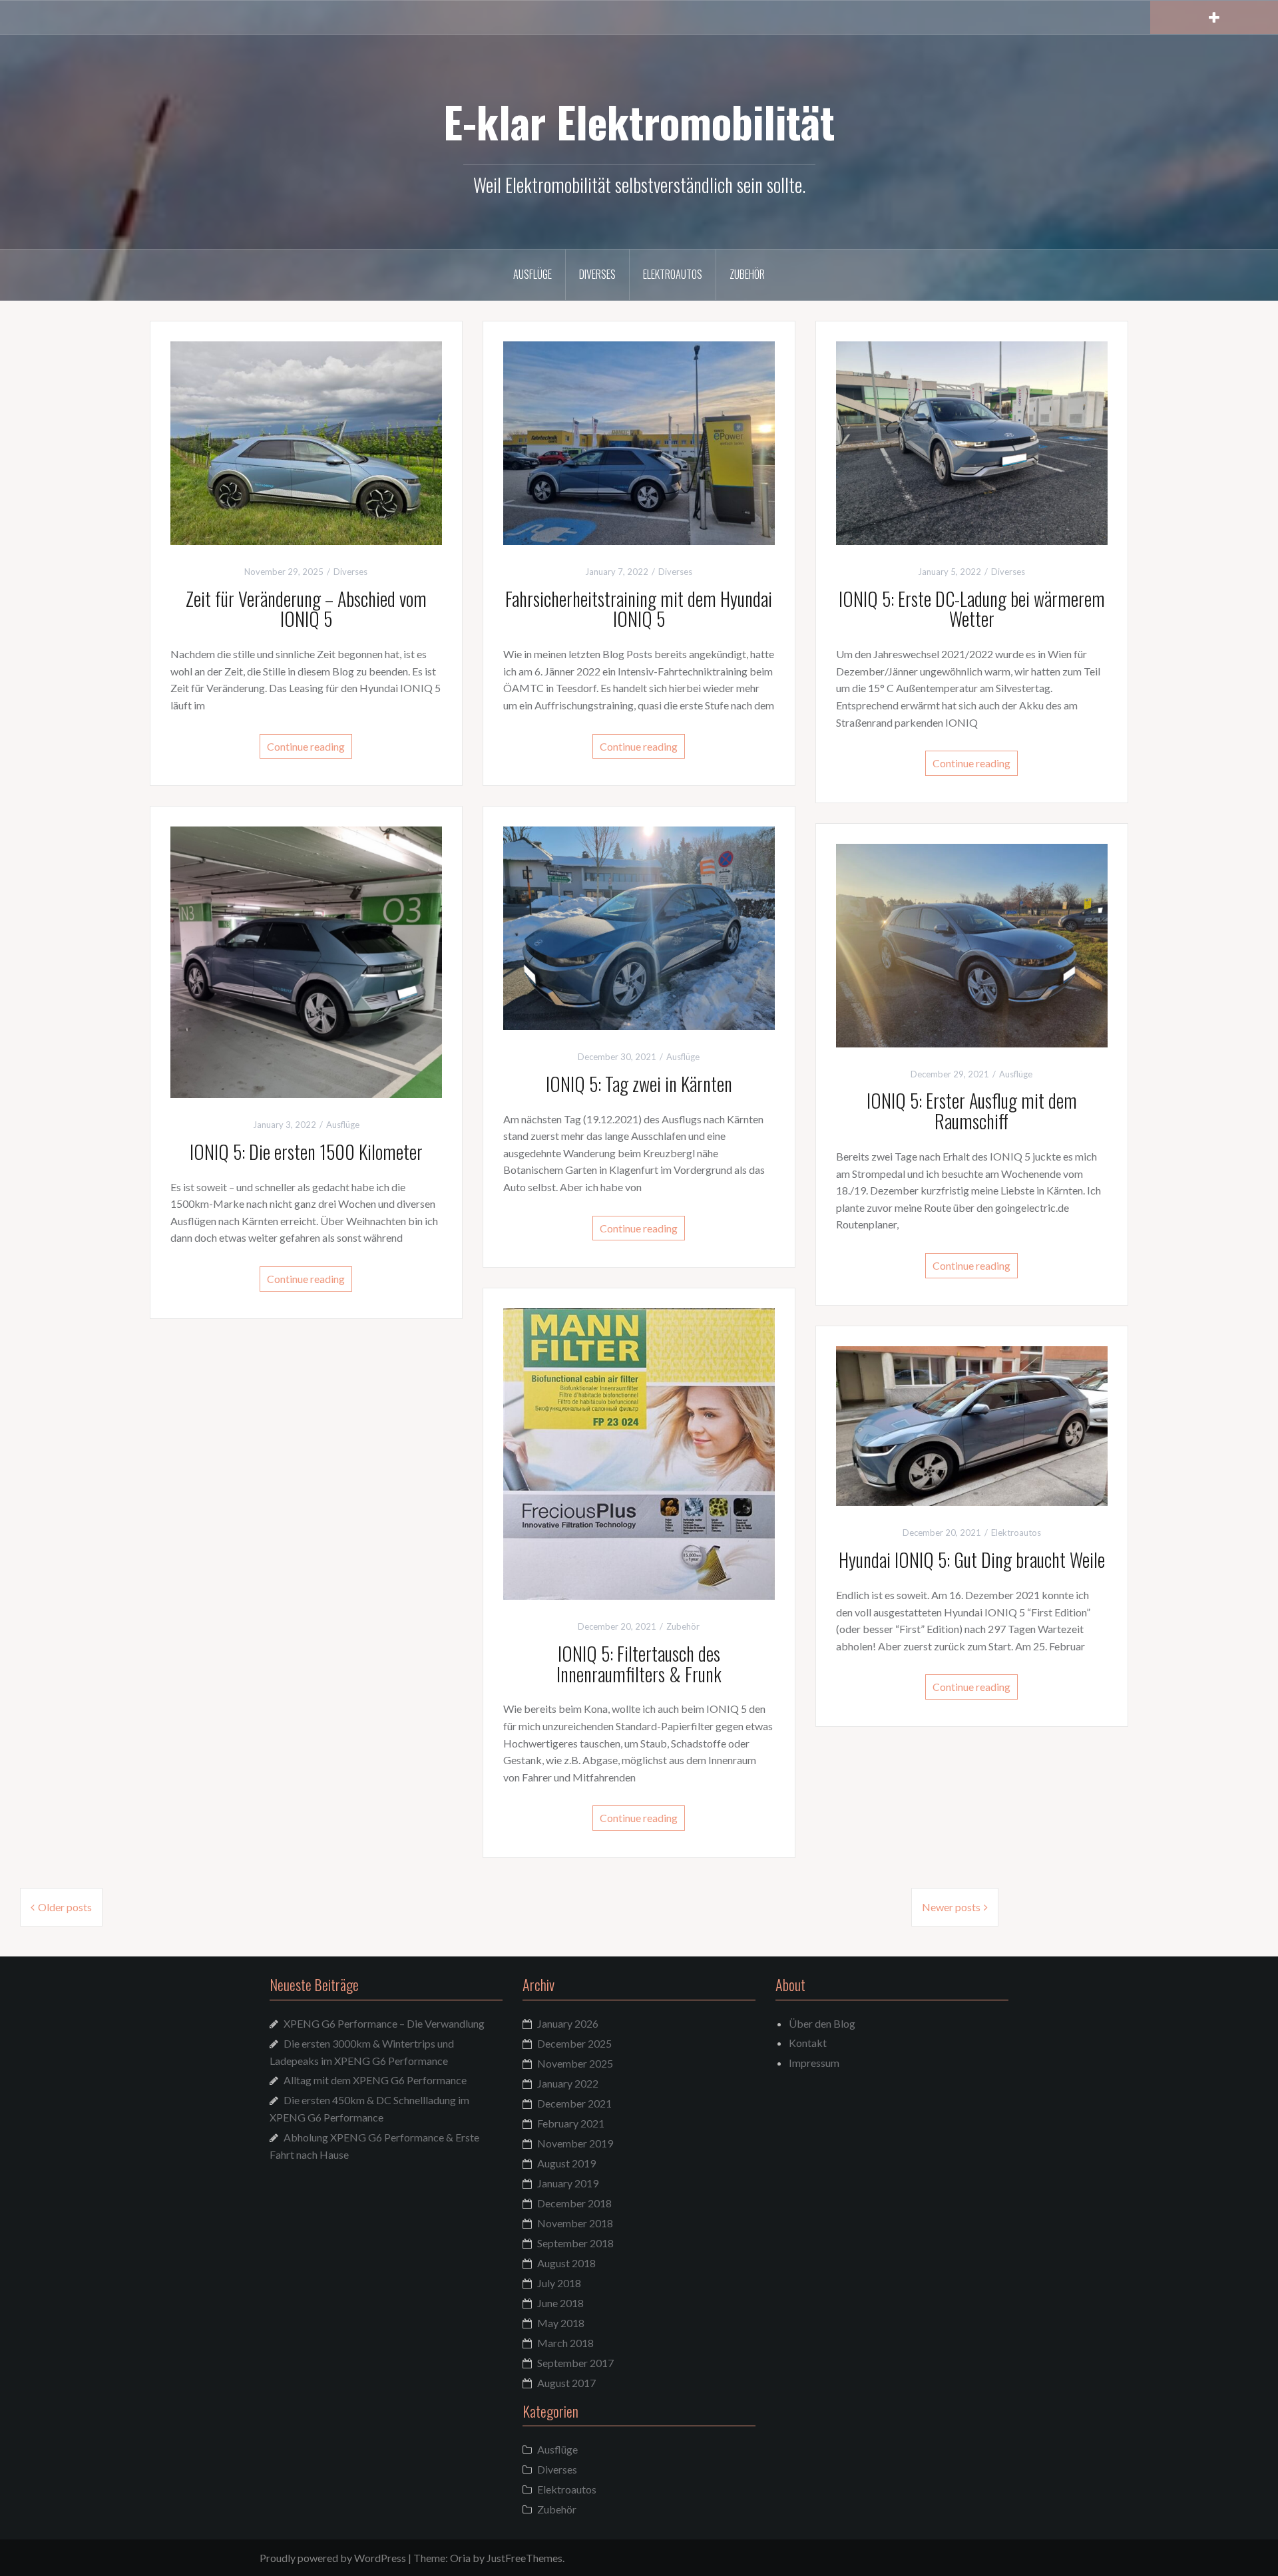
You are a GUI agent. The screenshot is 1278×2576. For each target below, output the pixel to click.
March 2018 (565, 2343)
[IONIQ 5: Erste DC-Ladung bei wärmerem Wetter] (972, 442)
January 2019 (568, 2183)
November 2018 (575, 2223)
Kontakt (808, 2043)
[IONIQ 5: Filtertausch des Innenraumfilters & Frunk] (639, 1452)
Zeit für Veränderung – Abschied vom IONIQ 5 (306, 609)
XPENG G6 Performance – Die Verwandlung (384, 2023)
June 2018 (560, 2303)
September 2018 (575, 2243)
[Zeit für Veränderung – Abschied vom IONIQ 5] (306, 442)
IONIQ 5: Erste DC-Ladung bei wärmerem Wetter (972, 609)
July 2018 (559, 2283)
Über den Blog (822, 2023)
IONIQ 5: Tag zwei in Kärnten (639, 1084)
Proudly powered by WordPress (333, 2558)
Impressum (814, 2063)
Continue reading (306, 746)
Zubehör (747, 274)
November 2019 (575, 2143)
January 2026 (568, 2023)
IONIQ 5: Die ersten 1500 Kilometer (306, 1152)
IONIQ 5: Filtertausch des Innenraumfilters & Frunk (639, 1664)
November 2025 (575, 2063)
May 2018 (561, 2323)
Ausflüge (532, 274)
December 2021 (574, 2103)
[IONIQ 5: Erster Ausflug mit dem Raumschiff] (972, 944)
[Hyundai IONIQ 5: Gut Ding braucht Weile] (972, 1424)
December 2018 (574, 2203)
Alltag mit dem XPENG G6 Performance (375, 2080)
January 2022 (568, 2083)
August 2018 (566, 2263)
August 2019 (566, 2163)
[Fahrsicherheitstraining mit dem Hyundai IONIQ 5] (639, 442)
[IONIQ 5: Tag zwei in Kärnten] (639, 927)
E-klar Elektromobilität (639, 121)
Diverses (597, 274)
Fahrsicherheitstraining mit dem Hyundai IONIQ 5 (639, 609)
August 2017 (566, 2383)
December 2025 (574, 2043)
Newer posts (951, 1907)
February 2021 (571, 2123)
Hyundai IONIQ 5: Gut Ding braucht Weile (972, 1560)
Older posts (65, 1907)
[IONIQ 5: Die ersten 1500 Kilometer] (306, 961)
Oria (460, 2558)
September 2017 (575, 2363)
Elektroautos (673, 274)
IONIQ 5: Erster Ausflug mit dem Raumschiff (972, 1111)
